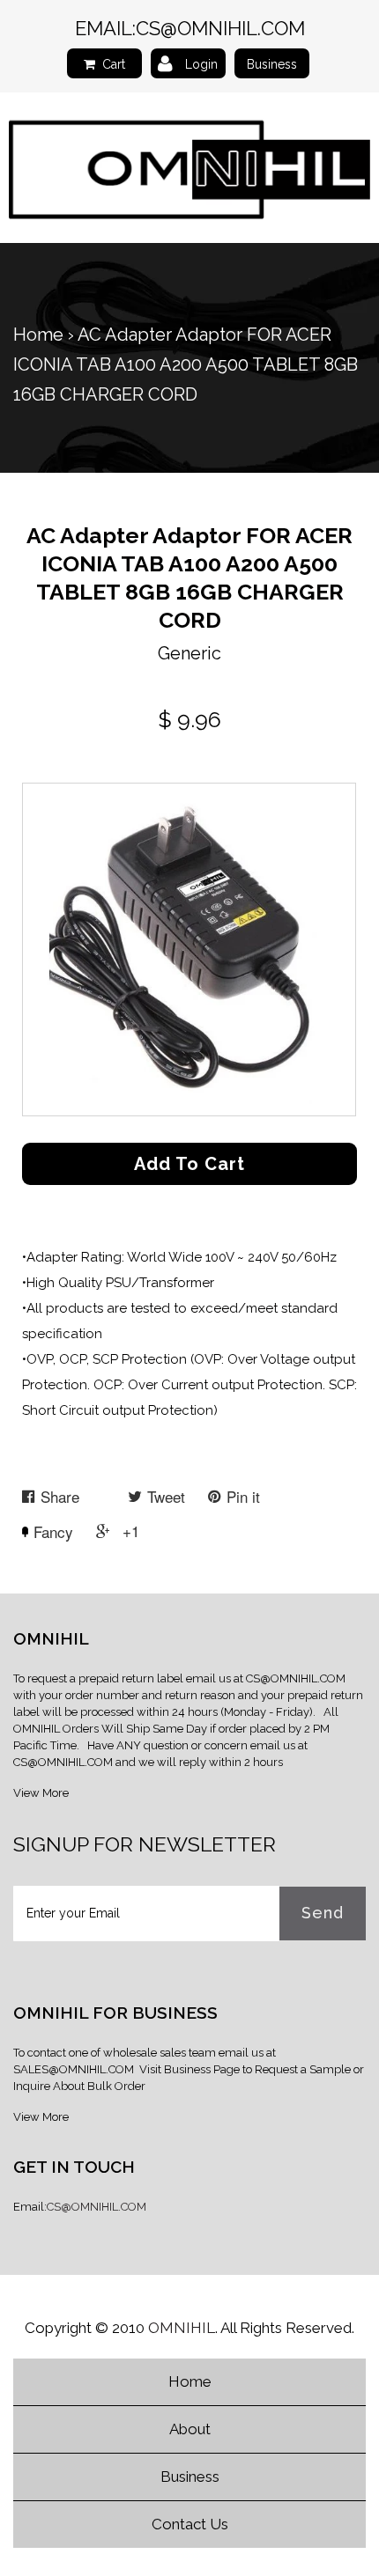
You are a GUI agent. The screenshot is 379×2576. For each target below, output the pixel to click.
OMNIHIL (182, 2328)
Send (323, 1913)
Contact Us (190, 2524)
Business (272, 64)
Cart (114, 64)
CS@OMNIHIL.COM (220, 28)
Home (38, 335)
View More (41, 1793)
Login (201, 64)
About (190, 2429)
